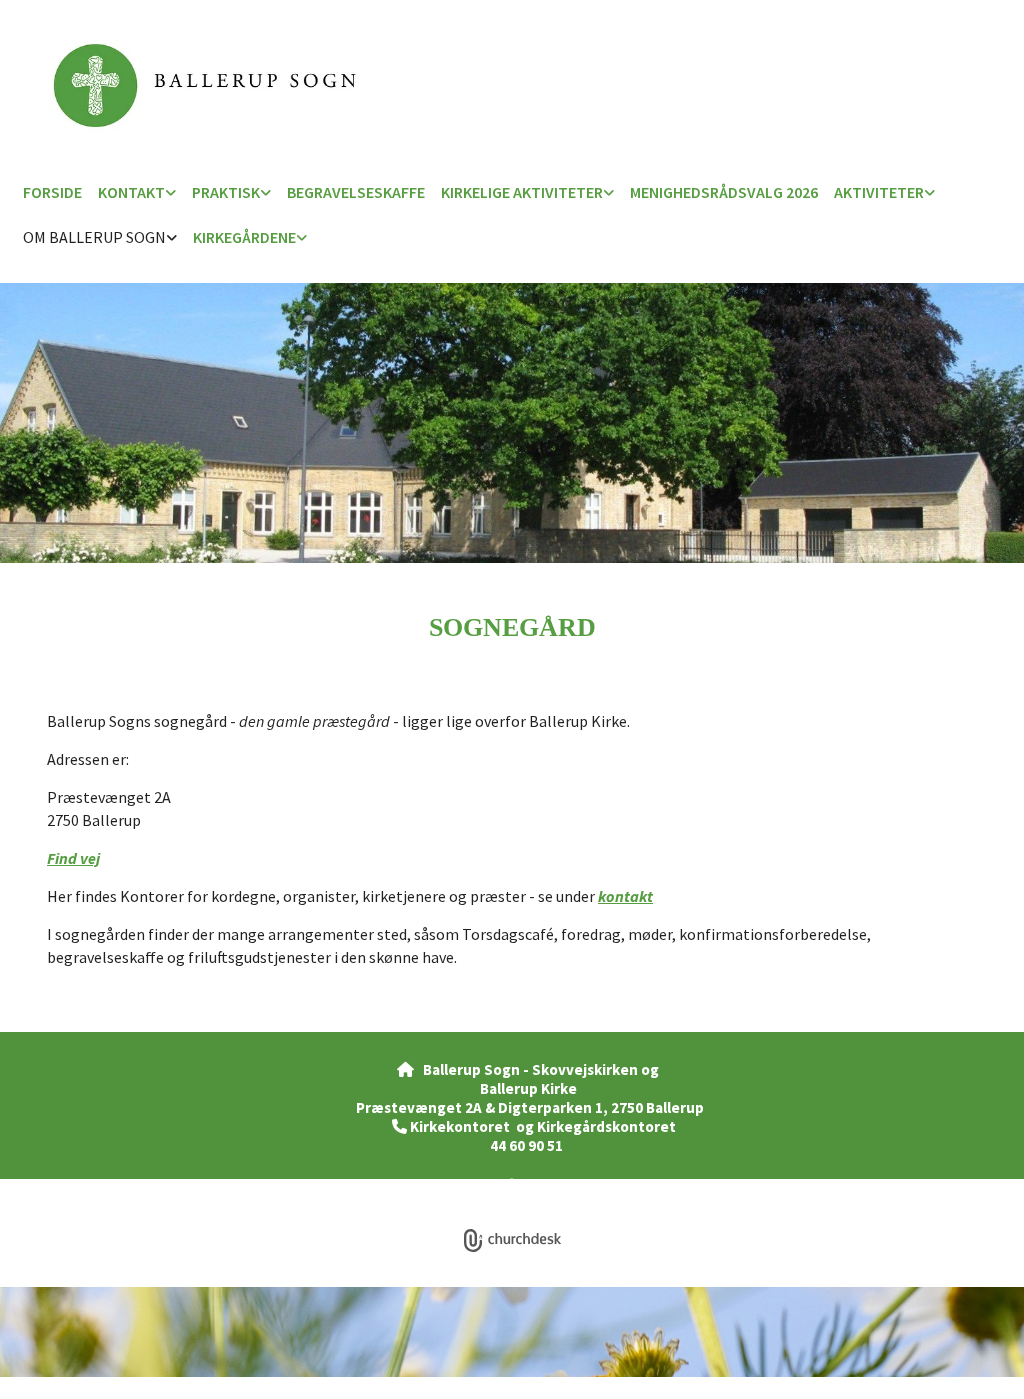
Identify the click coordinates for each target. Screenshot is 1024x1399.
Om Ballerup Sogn (94, 237)
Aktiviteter (879, 192)
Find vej (73, 858)
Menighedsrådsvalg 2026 (724, 192)
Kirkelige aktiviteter (522, 192)
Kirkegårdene (244, 237)
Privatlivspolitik (438, 1186)
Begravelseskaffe (356, 192)
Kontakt (131, 192)
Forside (52, 192)
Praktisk (226, 192)
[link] (137, 193)
